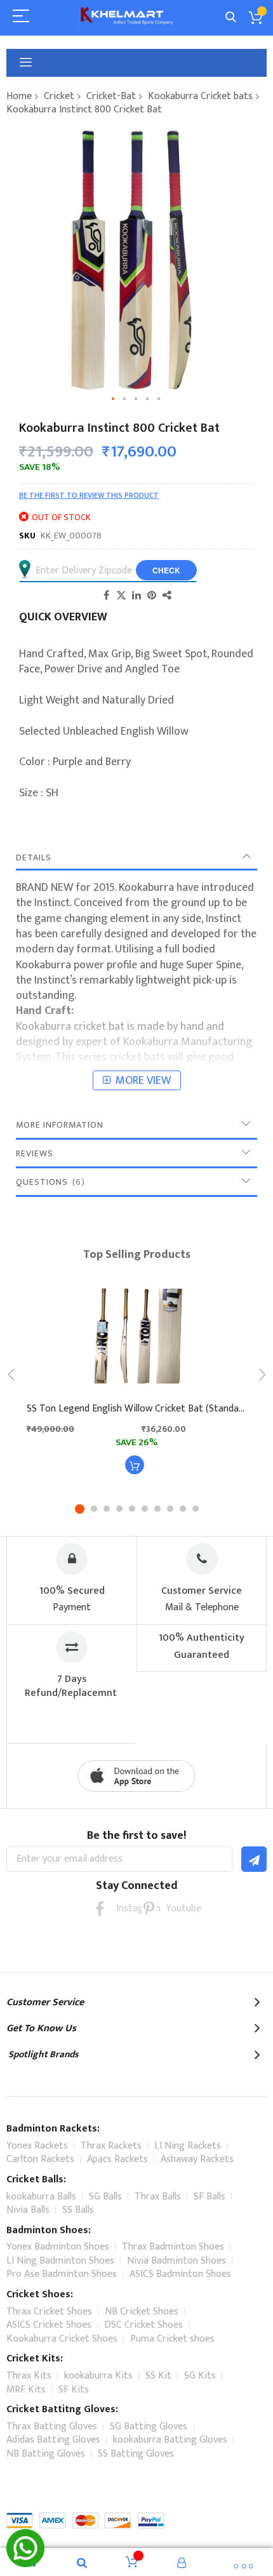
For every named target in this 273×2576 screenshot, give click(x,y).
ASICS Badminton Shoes (180, 2274)
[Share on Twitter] (121, 595)
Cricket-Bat (111, 96)
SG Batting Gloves (149, 2426)
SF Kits (74, 2390)
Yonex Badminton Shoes (58, 2247)
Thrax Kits (29, 2376)
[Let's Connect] (25, 2564)
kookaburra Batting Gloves (170, 2440)
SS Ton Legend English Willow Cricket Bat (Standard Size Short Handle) (136, 1409)
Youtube (174, 1908)
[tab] (136, 858)
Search (231, 17)
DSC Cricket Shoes (143, 2325)
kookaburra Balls (41, 2197)
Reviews (35, 1153)
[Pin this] (152, 595)
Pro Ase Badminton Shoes (62, 2274)
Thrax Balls (158, 2197)
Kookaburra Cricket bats (200, 96)
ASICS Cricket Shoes (49, 2325)
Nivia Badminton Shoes (176, 2261)
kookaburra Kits (98, 2376)
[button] (114, 399)
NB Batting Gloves (46, 2454)
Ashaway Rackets (197, 2159)
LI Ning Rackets (188, 2146)
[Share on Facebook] (106, 595)
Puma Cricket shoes (172, 2339)
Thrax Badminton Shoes (173, 2247)
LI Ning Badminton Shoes (60, 2261)
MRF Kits (26, 2390)
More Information (60, 1125)
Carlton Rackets (40, 2159)
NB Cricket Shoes (142, 2312)
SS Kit (158, 2376)
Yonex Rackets (37, 2146)
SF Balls (210, 2197)
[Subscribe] (254, 1859)
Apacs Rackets (117, 2159)
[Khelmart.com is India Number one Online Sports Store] (127, 17)
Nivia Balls (28, 2210)
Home (19, 96)
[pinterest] (149, 1908)
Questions (49, 1182)
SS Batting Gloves (136, 2454)
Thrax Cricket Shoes (49, 2312)
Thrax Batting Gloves (52, 2426)
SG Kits (200, 2376)
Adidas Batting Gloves (53, 2440)
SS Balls (78, 2210)
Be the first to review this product (89, 495)
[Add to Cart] (135, 1465)
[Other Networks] (167, 595)
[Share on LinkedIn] (136, 595)
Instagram (124, 1908)
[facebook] (99, 1908)
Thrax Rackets (111, 2146)
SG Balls (105, 2197)
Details (34, 858)
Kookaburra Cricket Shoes (62, 2339)
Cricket (59, 96)
